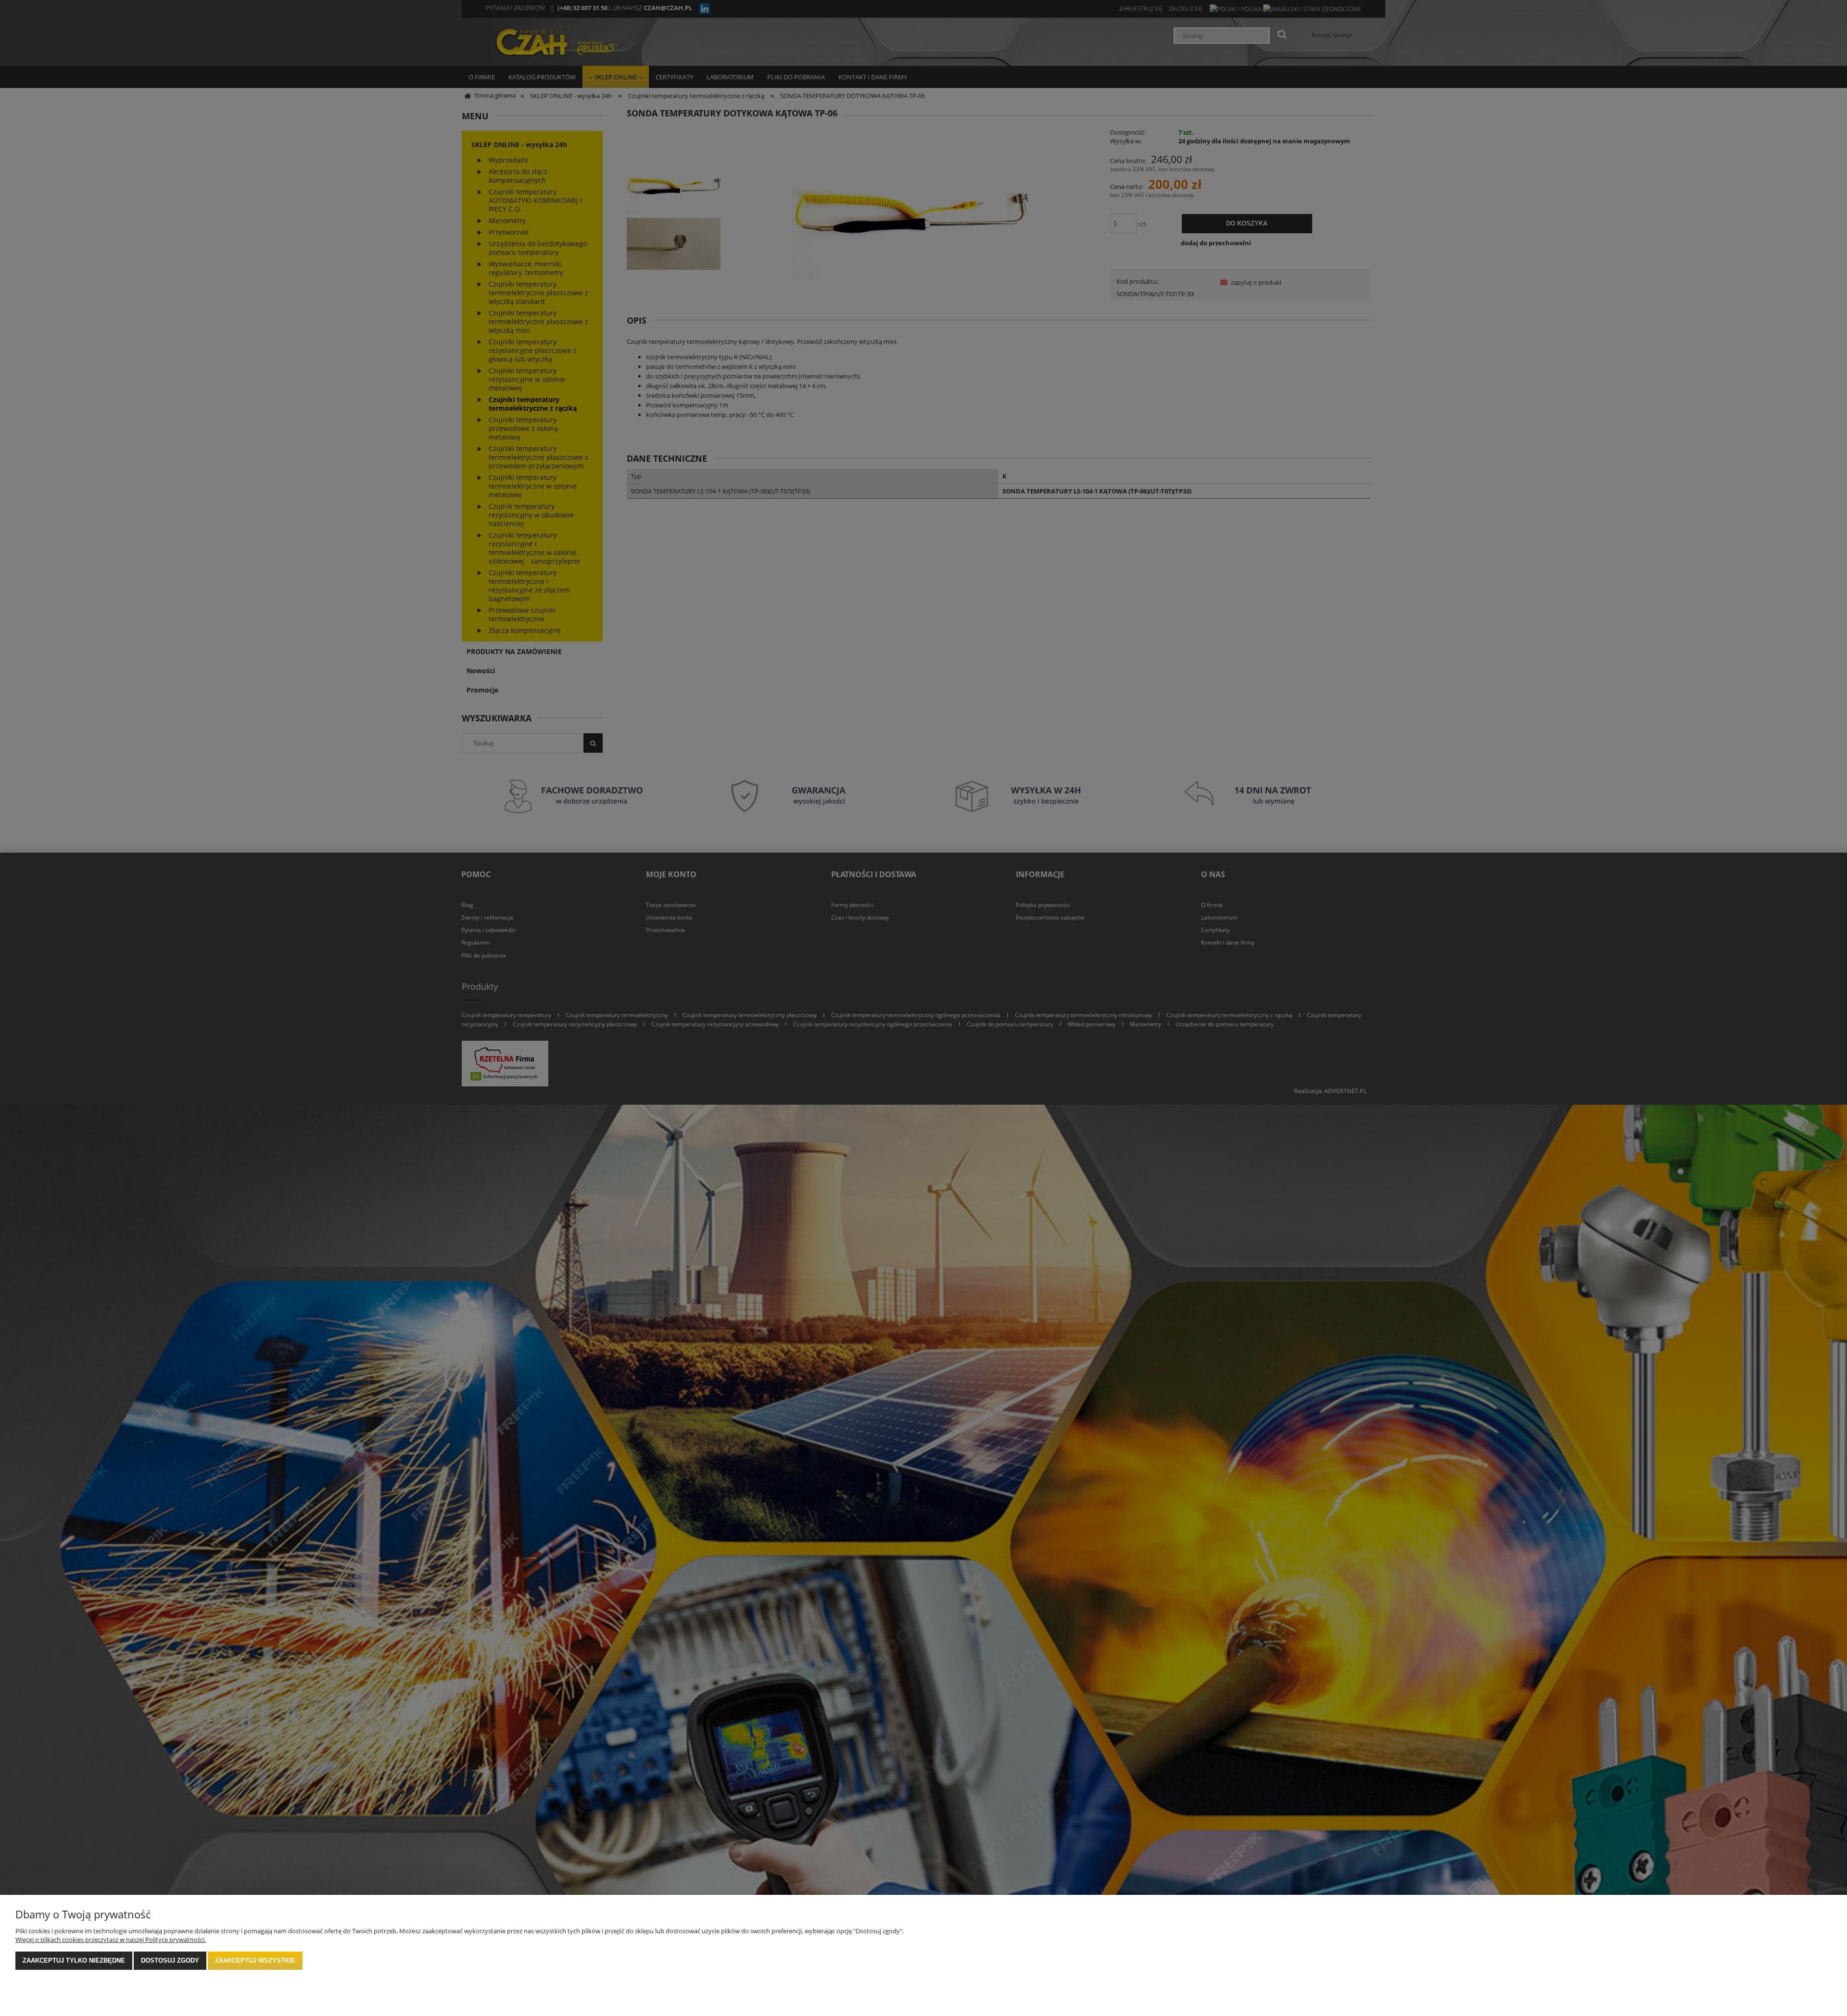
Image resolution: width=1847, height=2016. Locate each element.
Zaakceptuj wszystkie (255, 1960)
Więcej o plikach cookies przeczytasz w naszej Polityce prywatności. (111, 1940)
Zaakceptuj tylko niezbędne (74, 1960)
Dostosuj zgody (170, 1960)
